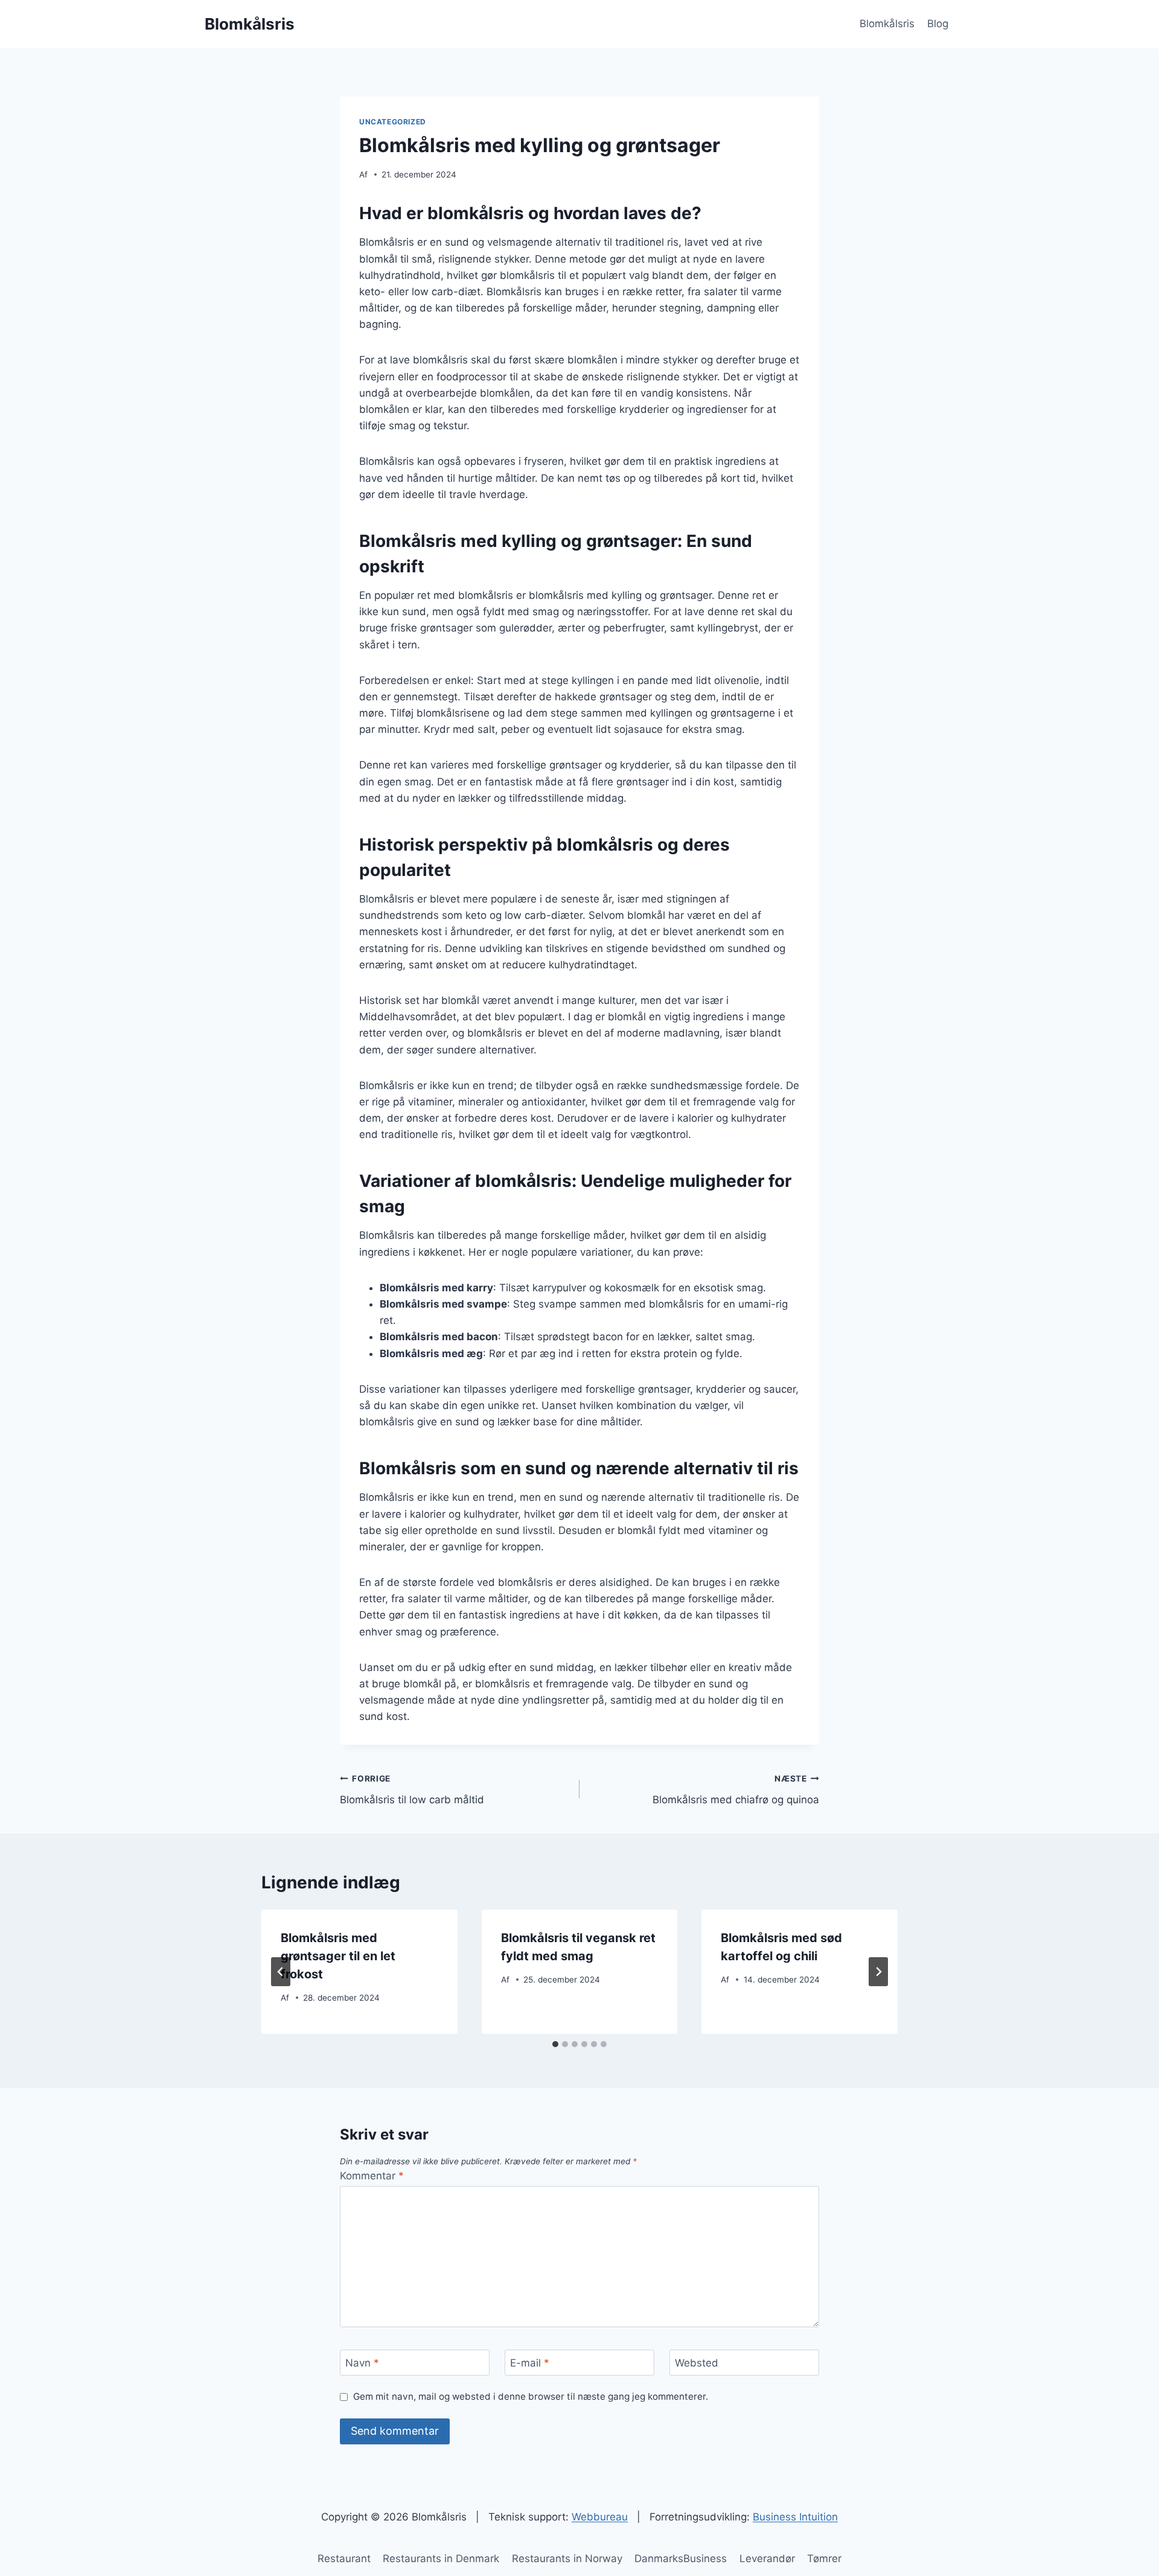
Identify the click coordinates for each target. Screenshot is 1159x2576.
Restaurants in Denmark (441, 2558)
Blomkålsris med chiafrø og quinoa (736, 1790)
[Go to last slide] (281, 1972)
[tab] (555, 2044)
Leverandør (767, 2558)
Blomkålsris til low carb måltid (412, 1790)
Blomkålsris (887, 24)
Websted (697, 2363)
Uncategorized (393, 122)
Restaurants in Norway (567, 2558)
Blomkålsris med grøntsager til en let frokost (338, 1956)
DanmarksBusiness (681, 2558)
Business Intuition (795, 2517)
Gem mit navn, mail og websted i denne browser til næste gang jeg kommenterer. (531, 2396)
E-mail (530, 2363)
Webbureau (600, 2517)
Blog (938, 24)
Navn (362, 2363)
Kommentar (372, 2176)
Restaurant (344, 2558)
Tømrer (824, 2558)
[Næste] (878, 1972)
